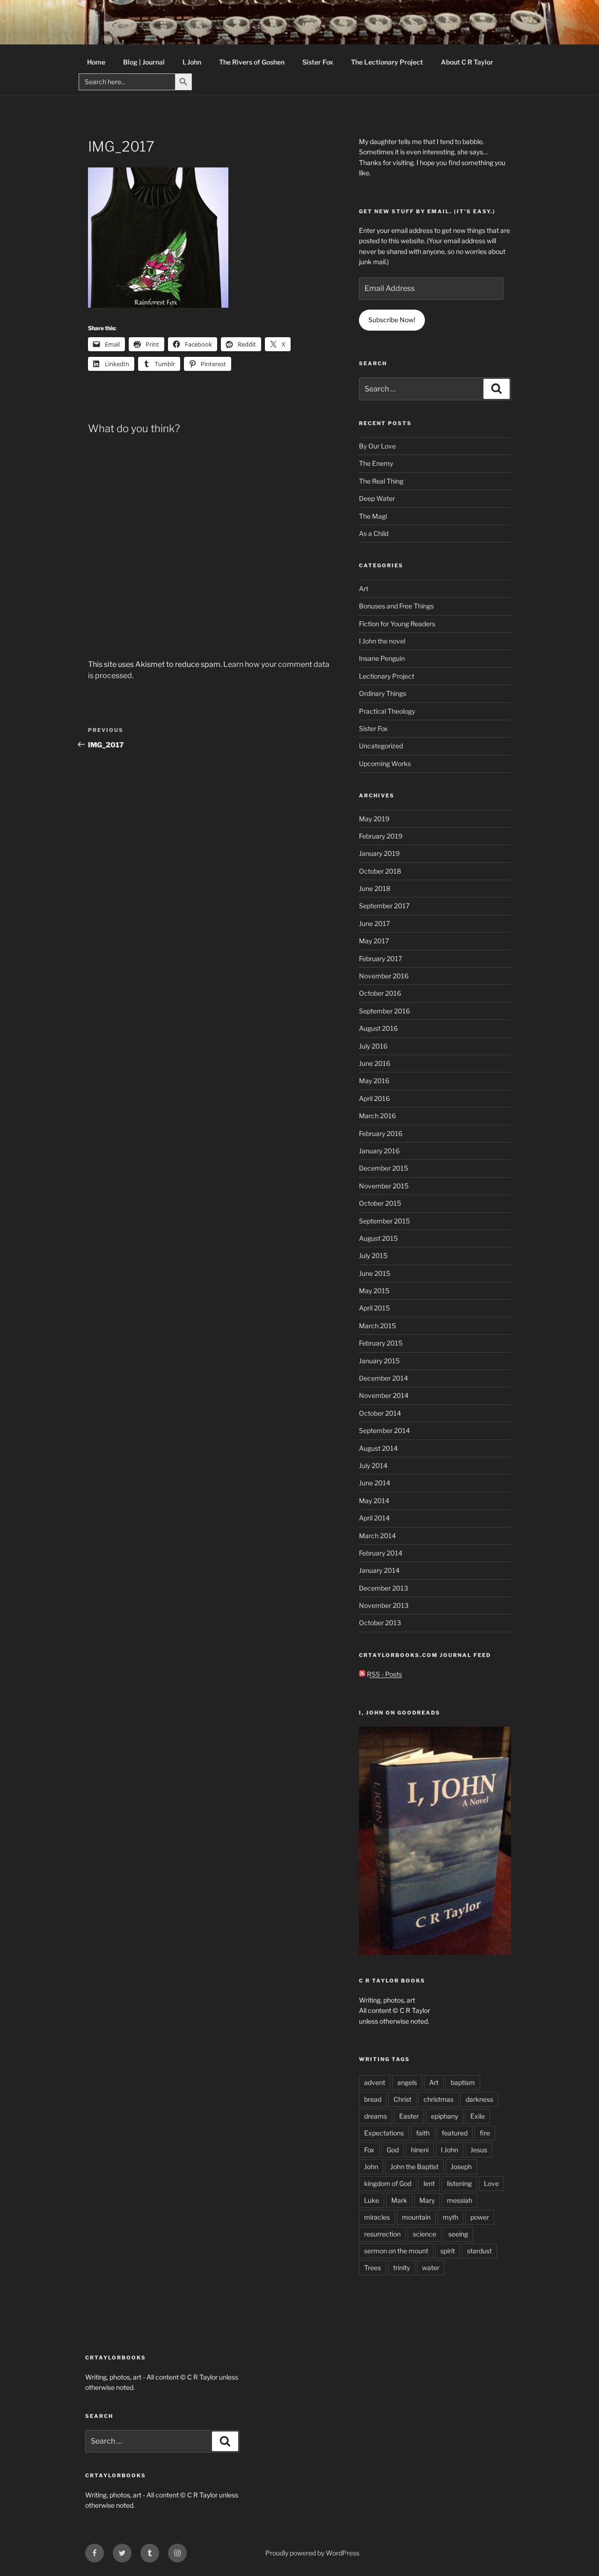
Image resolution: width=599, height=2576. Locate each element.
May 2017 (374, 941)
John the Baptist (414, 2167)
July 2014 (373, 1465)
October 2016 (380, 993)
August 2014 (378, 1448)
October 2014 (380, 1413)
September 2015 (384, 1221)
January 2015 (379, 1361)
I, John (192, 62)
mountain (416, 2217)
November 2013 (384, 1605)
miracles (377, 2217)
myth (450, 2217)
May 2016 (374, 1081)
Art (364, 589)
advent (375, 2082)
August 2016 (378, 1028)
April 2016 (374, 1098)
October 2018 (380, 871)
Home (96, 62)
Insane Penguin (382, 658)
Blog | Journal (144, 62)
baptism (463, 2082)
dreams (376, 2116)
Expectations (384, 2133)
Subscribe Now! (392, 320)
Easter (409, 2116)
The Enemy (376, 463)
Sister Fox (318, 62)
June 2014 (375, 1483)
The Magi (373, 516)
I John (449, 2150)
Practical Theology (387, 711)
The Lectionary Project (387, 62)
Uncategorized (381, 746)
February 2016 (381, 1133)
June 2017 (374, 923)
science (424, 2234)
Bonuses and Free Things (396, 606)
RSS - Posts (384, 1674)
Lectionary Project (387, 676)
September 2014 (384, 1430)
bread (373, 2099)
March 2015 (377, 1326)
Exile (478, 2116)
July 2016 (373, 1046)
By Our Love (377, 446)
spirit (448, 2251)
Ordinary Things (383, 693)
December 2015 (384, 1168)
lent (429, 2183)
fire (485, 2133)
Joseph (461, 2167)
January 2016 (379, 1151)
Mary (427, 2200)
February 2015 (381, 1343)
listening (459, 2183)
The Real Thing (381, 481)
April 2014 (374, 1518)
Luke (372, 2200)
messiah (460, 2200)
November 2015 (384, 1186)
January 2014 (379, 1570)
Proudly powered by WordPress (312, 2553)
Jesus (479, 2150)
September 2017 (384, 906)
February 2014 (381, 1553)
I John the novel (382, 641)
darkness (479, 2099)
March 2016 (377, 1116)
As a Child (374, 533)
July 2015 (373, 1255)
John (371, 2167)
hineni (420, 2150)
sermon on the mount (396, 2251)
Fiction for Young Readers (397, 624)
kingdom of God (388, 2183)
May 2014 (374, 1501)
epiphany (445, 2116)
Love (491, 2183)
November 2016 (384, 976)
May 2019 (374, 819)
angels (407, 2082)
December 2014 (384, 1378)
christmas (438, 2099)
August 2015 (378, 1238)
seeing (458, 2234)
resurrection (382, 2234)
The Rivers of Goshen (252, 62)
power (480, 2217)
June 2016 (375, 1063)
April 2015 (374, 1308)
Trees (373, 2268)
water (431, 2268)
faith (423, 2133)
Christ (402, 2099)
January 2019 (379, 853)
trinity (402, 2268)
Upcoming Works (385, 763)
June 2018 (375, 888)
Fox (369, 2150)
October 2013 (380, 1623)
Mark (399, 2200)
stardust (479, 2251)
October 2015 (380, 1203)
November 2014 (384, 1395)
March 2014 (377, 1536)
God (393, 2150)
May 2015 (374, 1291)
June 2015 (375, 1273)
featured (455, 2133)
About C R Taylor (467, 62)
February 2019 (381, 836)
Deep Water (377, 498)
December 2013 (384, 1588)
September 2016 (384, 1011)
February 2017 (380, 959)
